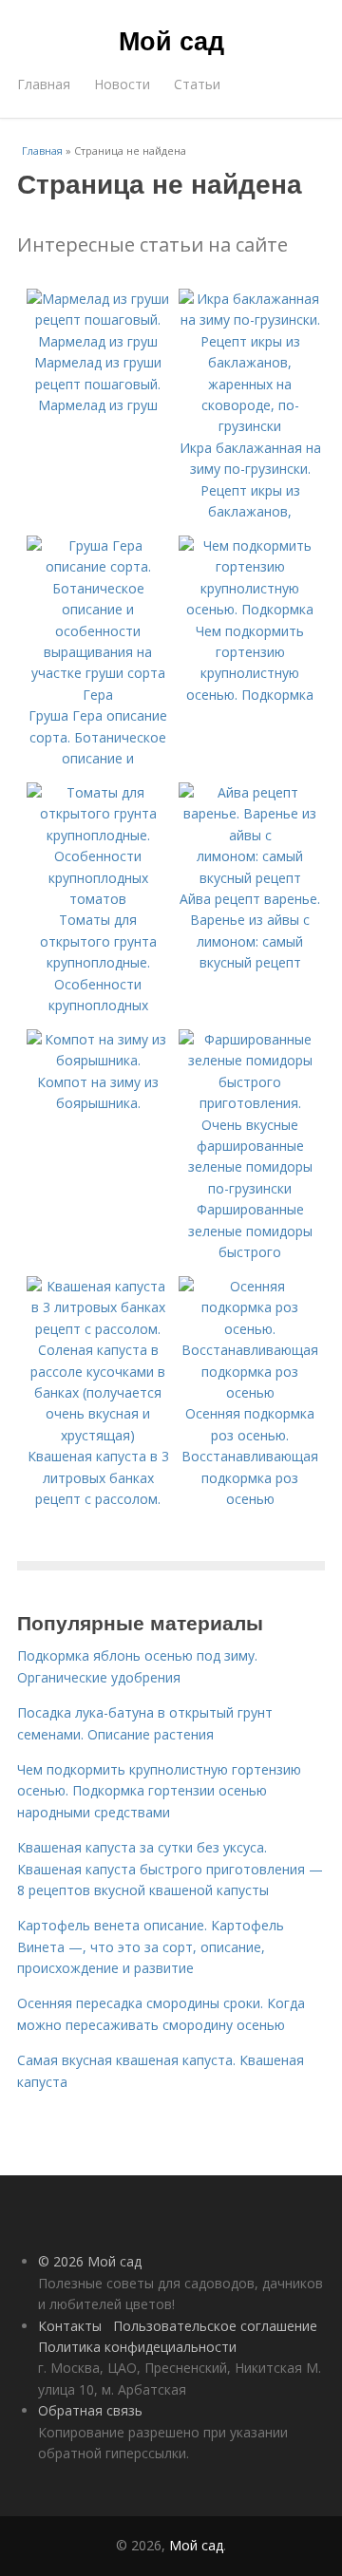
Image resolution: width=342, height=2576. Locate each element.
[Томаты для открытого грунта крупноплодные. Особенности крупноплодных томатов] (98, 899)
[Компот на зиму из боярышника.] (98, 1060)
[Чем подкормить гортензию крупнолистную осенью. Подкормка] (250, 609)
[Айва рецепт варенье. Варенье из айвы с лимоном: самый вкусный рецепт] (250, 878)
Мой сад (171, 40)
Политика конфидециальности (137, 2347)
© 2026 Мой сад (90, 2261)
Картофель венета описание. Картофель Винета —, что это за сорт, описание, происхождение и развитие (151, 1946)
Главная (44, 84)
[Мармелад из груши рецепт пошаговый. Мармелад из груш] (98, 341)
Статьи (197, 84)
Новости (122, 84)
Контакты (70, 2326)
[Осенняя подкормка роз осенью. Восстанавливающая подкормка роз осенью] (250, 1392)
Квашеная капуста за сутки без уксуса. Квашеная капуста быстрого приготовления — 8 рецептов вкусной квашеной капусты (170, 1869)
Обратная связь (90, 2410)
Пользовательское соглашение (215, 2326)
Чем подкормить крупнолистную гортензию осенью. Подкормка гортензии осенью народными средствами (159, 1791)
